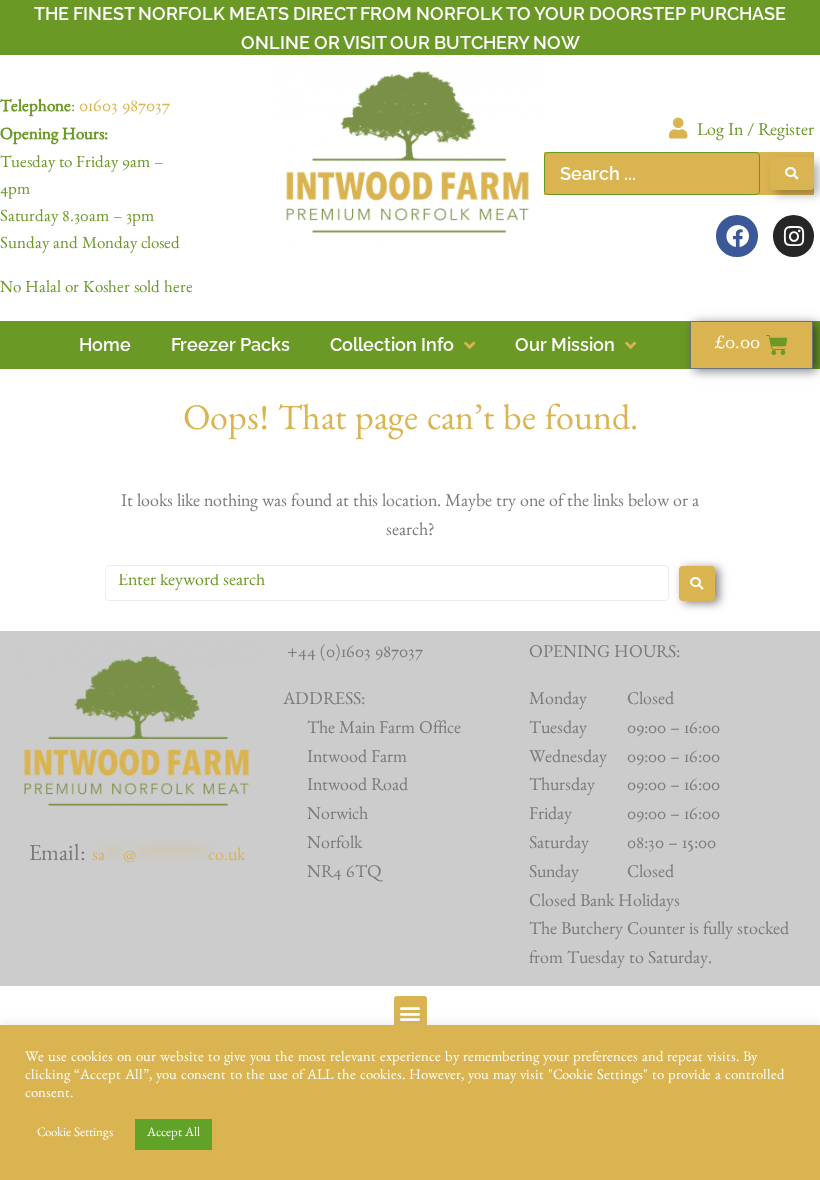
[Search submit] (792, 173)
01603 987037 (124, 109)
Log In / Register (755, 133)
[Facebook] (736, 235)
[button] (410, 1012)
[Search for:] (387, 583)
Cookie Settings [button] (75, 1134)
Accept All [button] (173, 1134)
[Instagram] (793, 235)
